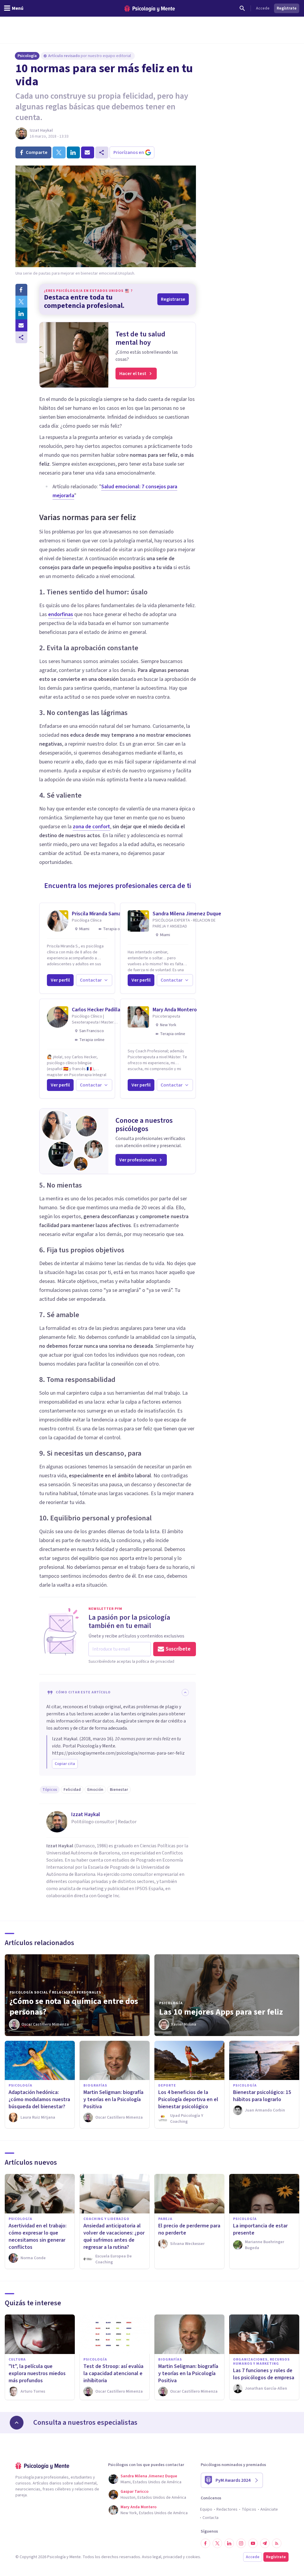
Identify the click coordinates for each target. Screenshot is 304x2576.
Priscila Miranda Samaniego (103, 914)
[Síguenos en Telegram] (265, 2543)
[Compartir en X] (21, 302)
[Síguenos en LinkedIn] (229, 2543)
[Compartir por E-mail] (21, 325)
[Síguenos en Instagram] (241, 2543)
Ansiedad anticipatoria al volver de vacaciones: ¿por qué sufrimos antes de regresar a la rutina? (114, 2236)
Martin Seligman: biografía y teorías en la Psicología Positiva (113, 2099)
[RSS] (277, 2543)
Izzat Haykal (41, 130)
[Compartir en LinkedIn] (21, 314)
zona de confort (91, 827)
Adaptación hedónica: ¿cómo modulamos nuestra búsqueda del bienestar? (39, 2099)
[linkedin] (73, 152)
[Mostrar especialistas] (17, 2423)
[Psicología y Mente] (150, 8)
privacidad (173, 2557)
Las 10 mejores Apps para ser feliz (221, 2012)
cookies (193, 2557)
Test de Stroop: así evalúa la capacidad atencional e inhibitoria (113, 2373)
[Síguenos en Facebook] (205, 2543)
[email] (88, 152)
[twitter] (59, 152)
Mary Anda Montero (175, 1010)
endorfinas (61, 614)
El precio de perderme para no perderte (189, 2229)
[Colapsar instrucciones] (185, 1692)
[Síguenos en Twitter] (217, 2543)
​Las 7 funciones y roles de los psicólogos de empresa (264, 2374)
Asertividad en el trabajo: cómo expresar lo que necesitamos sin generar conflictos (38, 2236)
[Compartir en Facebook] (21, 290)
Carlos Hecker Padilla (96, 1010)
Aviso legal (152, 2557)
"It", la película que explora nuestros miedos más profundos (37, 2373)
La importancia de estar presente (260, 2229)
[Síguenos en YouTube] (253, 2543)
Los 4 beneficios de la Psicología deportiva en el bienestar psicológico (188, 2099)
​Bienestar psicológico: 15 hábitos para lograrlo (262, 2096)
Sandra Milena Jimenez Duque (187, 914)
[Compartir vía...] (21, 337)
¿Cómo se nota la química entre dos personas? (74, 2007)
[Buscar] (242, 8)
